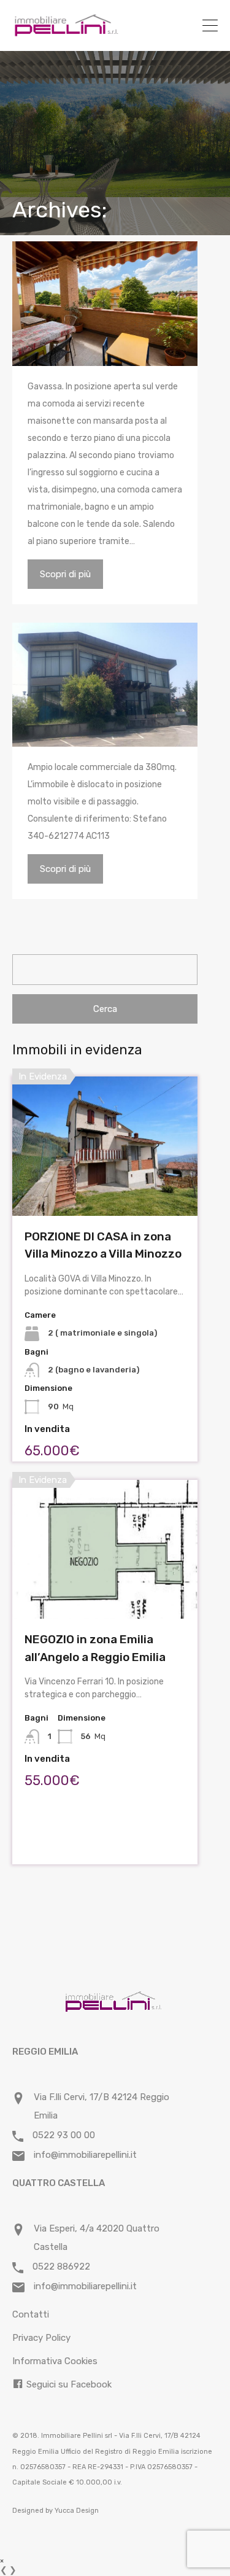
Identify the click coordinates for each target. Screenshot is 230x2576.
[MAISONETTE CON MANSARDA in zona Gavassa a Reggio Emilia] (105, 304)
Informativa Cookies (55, 2361)
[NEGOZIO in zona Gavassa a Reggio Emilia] (105, 685)
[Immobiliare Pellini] (67, 32)
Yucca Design (77, 2511)
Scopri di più (65, 574)
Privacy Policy (41, 2338)
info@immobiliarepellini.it (85, 2155)
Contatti (31, 2314)
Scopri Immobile (105, 1188)
